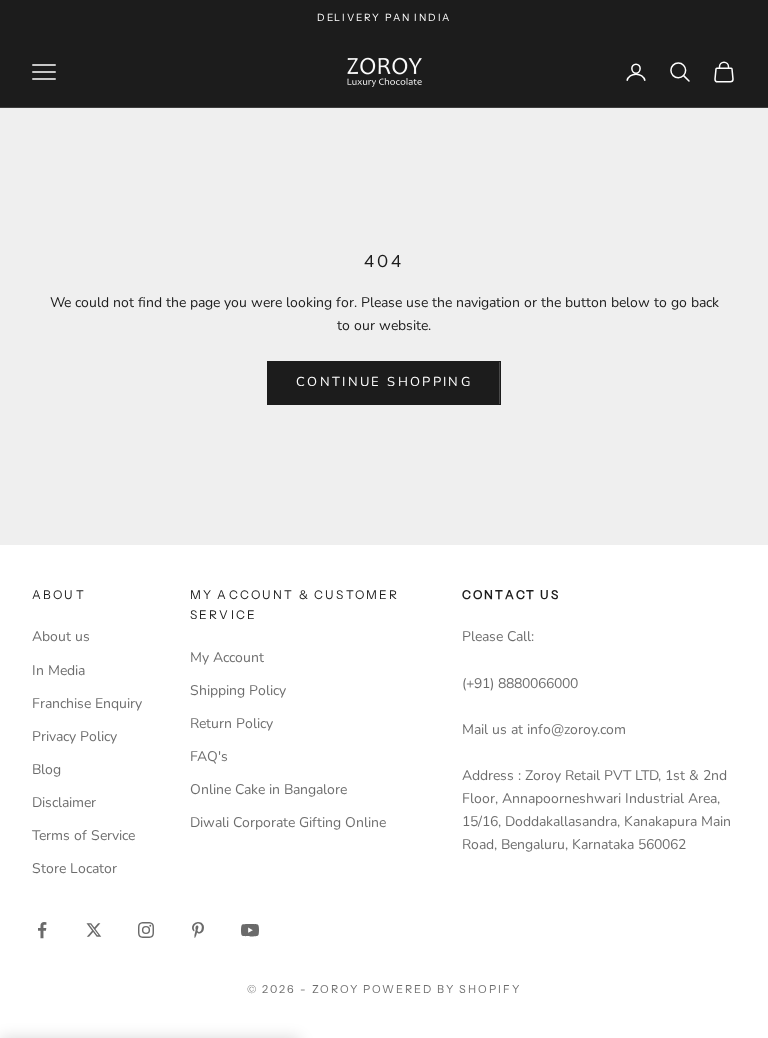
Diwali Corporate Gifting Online (288, 822)
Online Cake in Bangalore (268, 789)
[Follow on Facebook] (42, 930)
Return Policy (231, 723)
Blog (46, 769)
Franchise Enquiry (87, 703)
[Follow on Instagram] (146, 930)
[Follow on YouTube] (250, 930)
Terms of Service (83, 835)
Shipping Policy (238, 690)
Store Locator (74, 868)
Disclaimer (64, 802)
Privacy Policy (74, 736)
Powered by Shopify (442, 989)
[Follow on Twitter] (94, 930)
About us (61, 636)
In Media (58, 670)
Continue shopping (384, 382)
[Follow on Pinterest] (198, 930)
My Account (227, 657)
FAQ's (209, 756)
